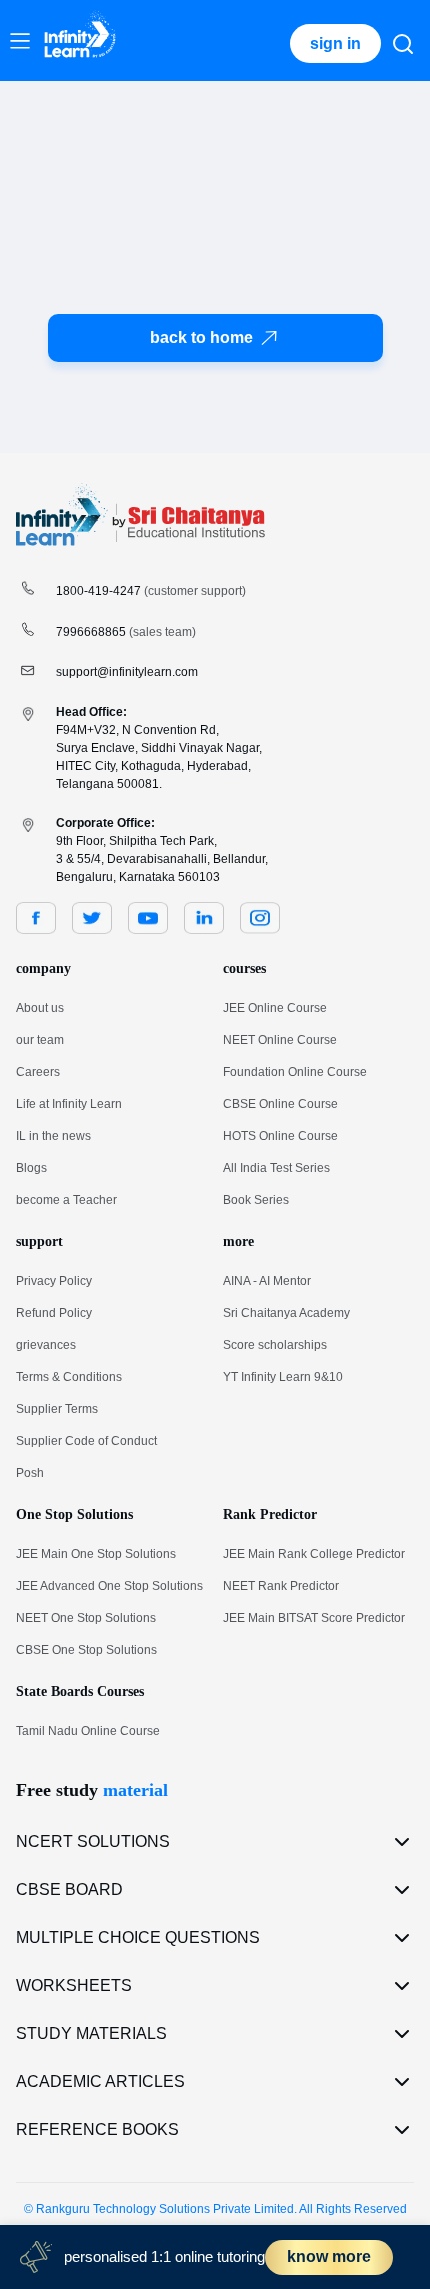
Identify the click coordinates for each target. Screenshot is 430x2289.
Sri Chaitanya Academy (286, 1313)
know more (329, 2256)
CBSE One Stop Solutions (86, 1650)
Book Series (256, 1200)
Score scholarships (275, 1345)
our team (40, 1040)
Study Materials (91, 2033)
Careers (38, 1072)
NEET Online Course (280, 1040)
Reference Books (97, 2129)
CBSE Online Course (280, 1104)
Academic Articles (100, 2081)
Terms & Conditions (69, 1377)
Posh (30, 1473)
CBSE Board (69, 1889)
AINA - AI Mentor (267, 1281)
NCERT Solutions (93, 1841)
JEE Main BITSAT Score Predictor (314, 1618)
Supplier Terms (57, 1409)
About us (40, 1008)
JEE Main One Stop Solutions (96, 1554)
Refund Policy (54, 1313)
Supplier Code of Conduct (86, 1441)
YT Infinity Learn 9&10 (283, 1377)
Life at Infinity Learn (69, 1104)
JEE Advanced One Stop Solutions (109, 1586)
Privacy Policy (54, 1281)
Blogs (31, 1168)
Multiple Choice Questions (138, 1937)
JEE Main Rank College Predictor (314, 1554)
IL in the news (53, 1136)
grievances (46, 1345)
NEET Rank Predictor (281, 1586)
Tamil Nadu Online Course (88, 1731)
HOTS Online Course (280, 1136)
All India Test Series (276, 1168)
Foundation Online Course (295, 1072)
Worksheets (74, 1985)
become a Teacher (66, 1200)
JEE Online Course (275, 1008)
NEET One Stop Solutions (86, 1618)
